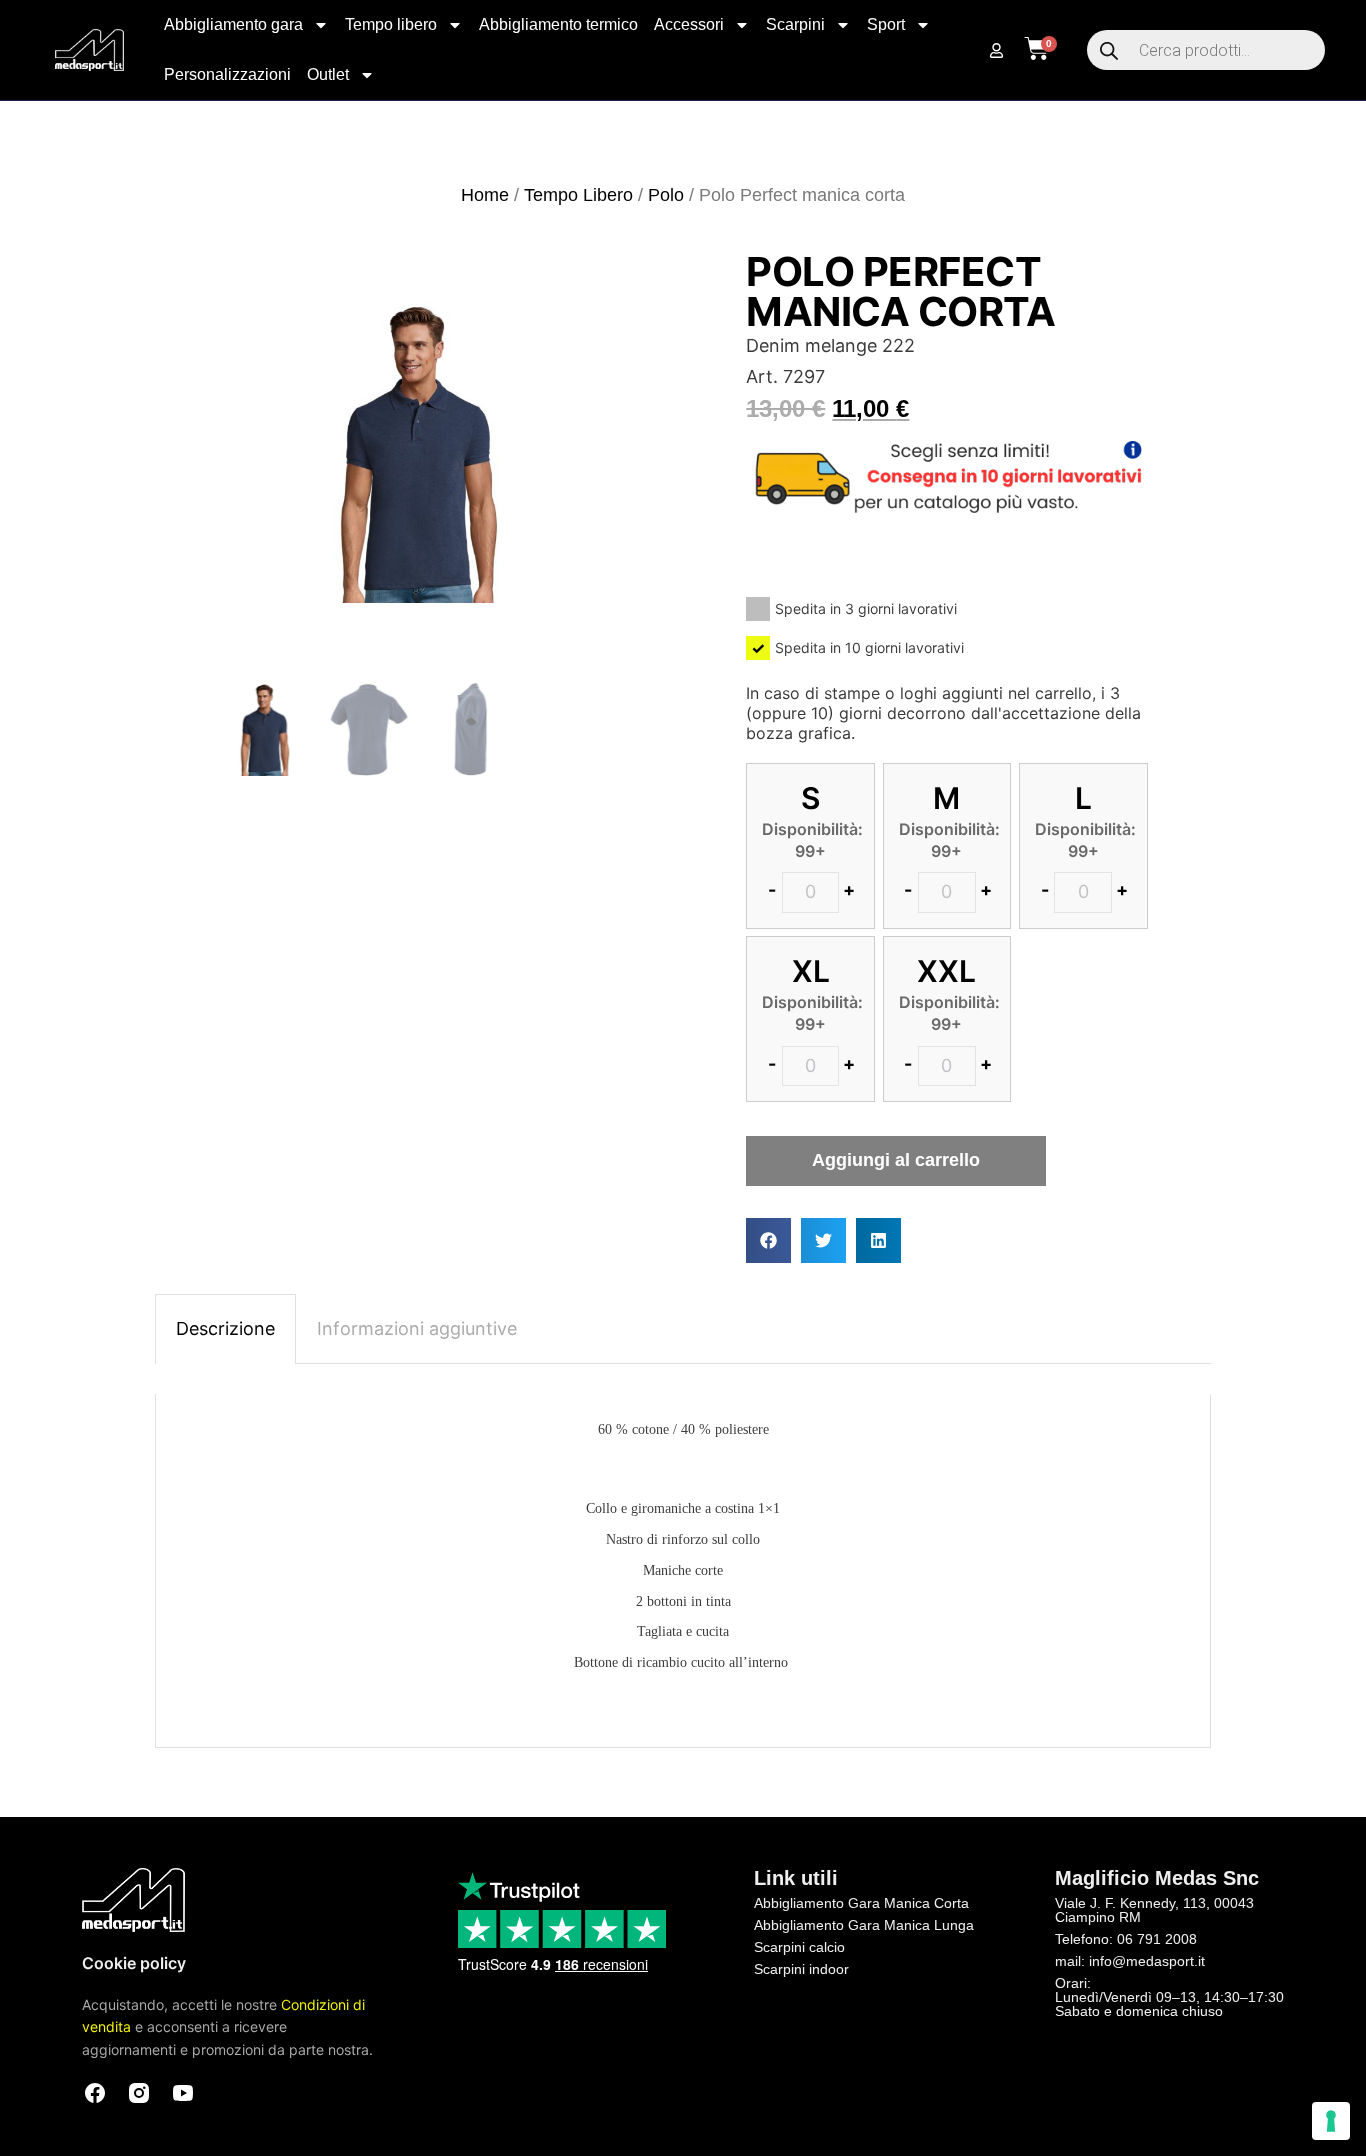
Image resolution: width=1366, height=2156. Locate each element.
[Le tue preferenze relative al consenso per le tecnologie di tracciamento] (1331, 2121)
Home (485, 195)
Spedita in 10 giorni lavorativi (869, 647)
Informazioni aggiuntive (417, 1328)
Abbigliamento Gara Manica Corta (861, 1903)
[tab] (225, 1329)
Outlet (328, 74)
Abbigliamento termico (558, 24)
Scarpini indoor (801, 1969)
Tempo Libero (578, 195)
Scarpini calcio (799, 1947)
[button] (768, 1240)
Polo (666, 195)
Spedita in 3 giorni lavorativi (866, 608)
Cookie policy (134, 1963)
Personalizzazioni (227, 74)
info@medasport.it (1147, 1961)
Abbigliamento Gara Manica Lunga (864, 1925)
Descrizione (225, 1328)
